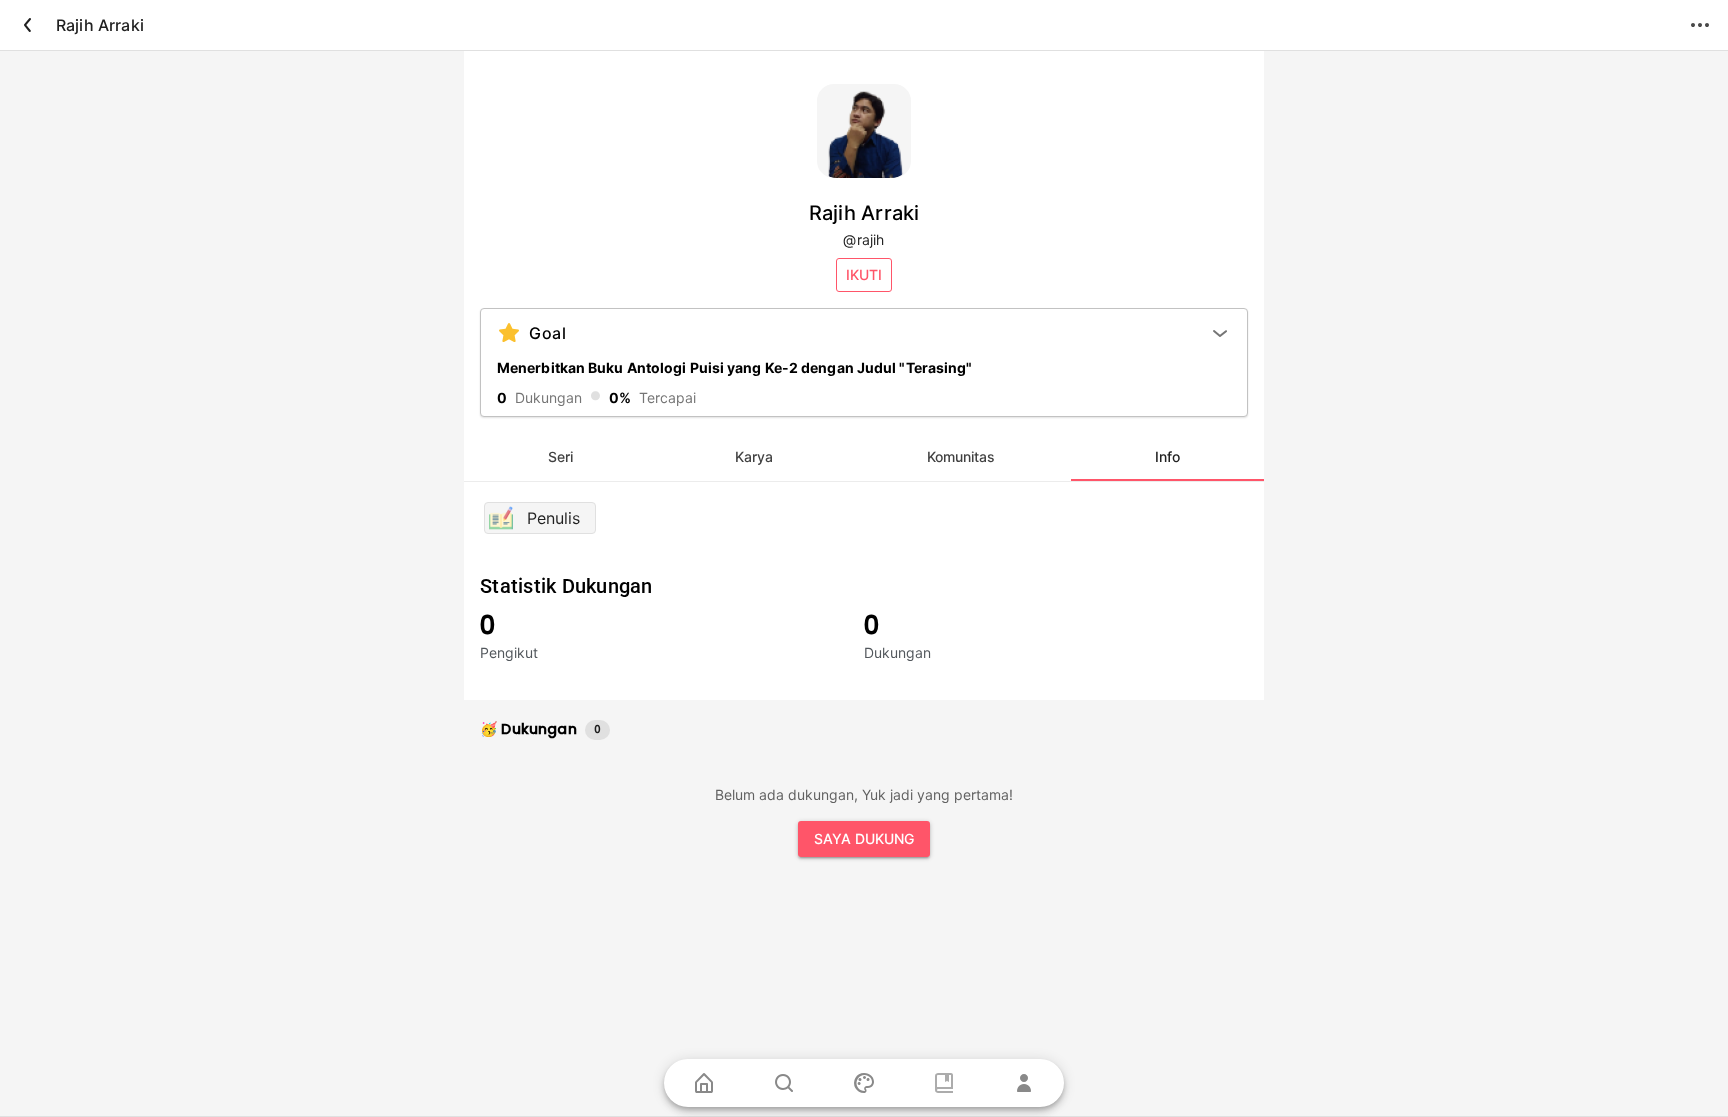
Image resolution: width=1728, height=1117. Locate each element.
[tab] (560, 457)
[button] (864, 275)
